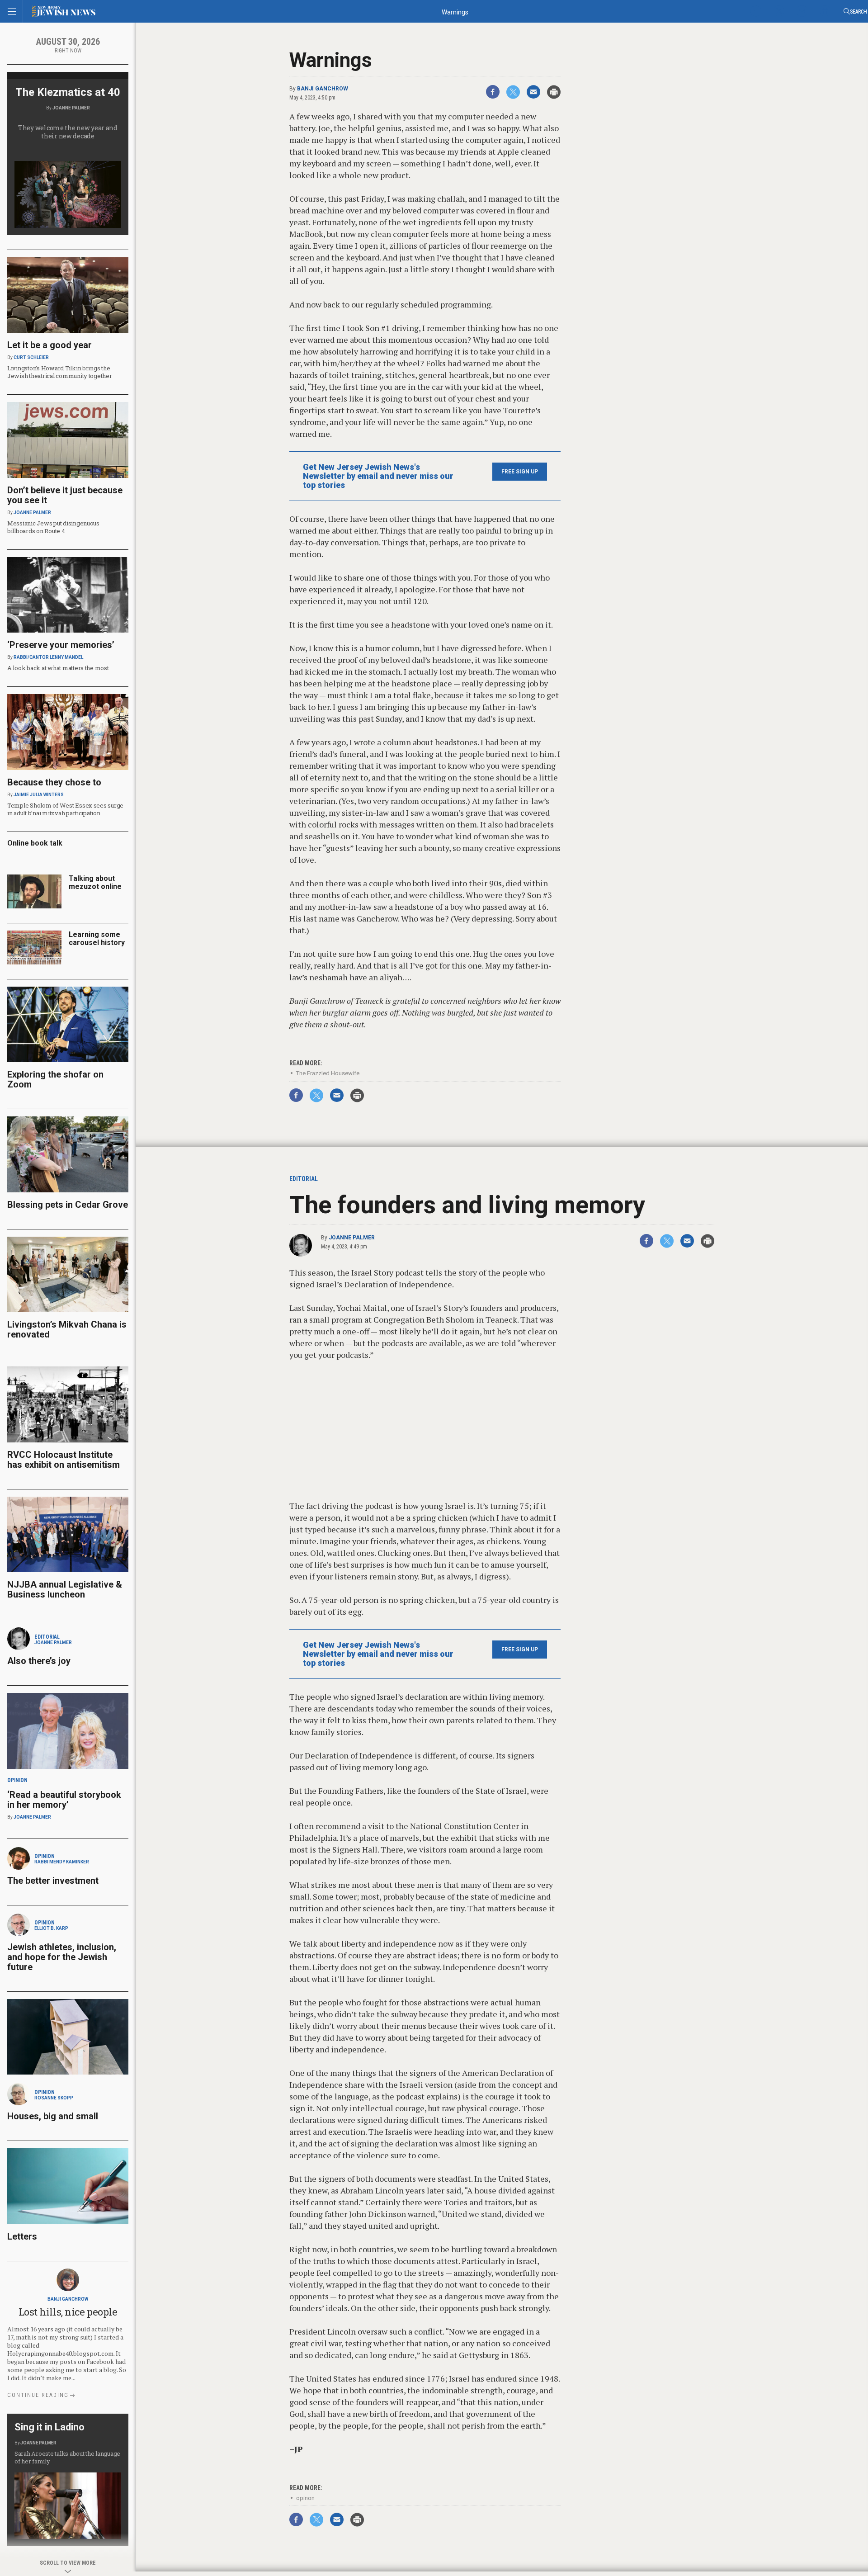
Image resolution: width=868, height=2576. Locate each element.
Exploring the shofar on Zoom (55, 1079)
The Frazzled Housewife (328, 1073)
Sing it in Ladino (50, 2427)
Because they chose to (54, 782)
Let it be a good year (50, 345)
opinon (305, 2498)
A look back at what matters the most (58, 668)
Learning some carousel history (97, 938)
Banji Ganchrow (323, 89)
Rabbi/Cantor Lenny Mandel (48, 657)
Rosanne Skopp (54, 2098)
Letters (22, 2236)
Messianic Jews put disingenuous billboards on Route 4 (53, 527)
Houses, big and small (53, 2116)
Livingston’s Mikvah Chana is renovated (67, 1329)
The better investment (54, 1881)
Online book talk (35, 843)
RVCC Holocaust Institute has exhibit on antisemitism (64, 1460)
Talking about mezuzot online (95, 882)
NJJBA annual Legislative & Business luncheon (65, 1589)
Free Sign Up (520, 472)
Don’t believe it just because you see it (65, 495)
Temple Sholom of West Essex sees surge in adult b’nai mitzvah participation (65, 809)
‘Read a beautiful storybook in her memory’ (64, 1800)
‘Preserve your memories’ (61, 645)
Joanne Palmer (352, 1238)
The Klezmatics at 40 (68, 92)
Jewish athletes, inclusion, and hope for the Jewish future (62, 1957)
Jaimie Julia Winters (39, 795)
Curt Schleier (31, 357)
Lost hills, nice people (68, 2312)
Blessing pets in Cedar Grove (68, 1205)
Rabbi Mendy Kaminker (62, 1862)
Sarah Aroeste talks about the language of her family (67, 2457)
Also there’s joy (39, 1661)
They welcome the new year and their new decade (68, 132)
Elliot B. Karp (51, 1928)
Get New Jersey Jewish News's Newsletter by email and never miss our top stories (378, 476)
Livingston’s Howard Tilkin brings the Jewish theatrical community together (60, 372)
